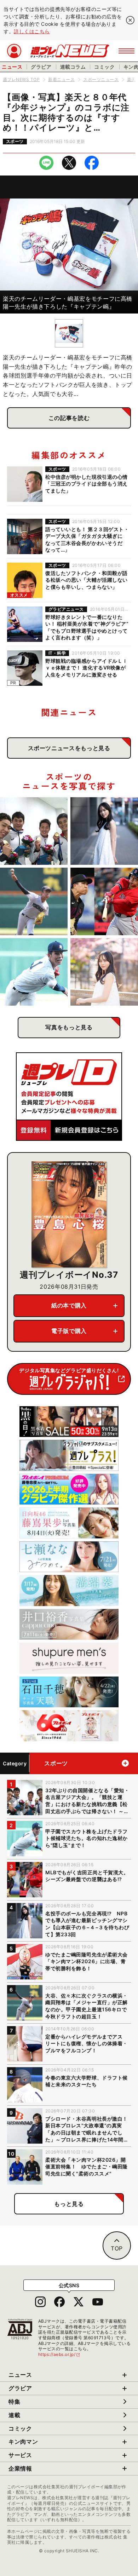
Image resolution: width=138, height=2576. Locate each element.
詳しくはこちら (32, 31)
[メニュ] (126, 51)
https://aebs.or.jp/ (59, 2354)
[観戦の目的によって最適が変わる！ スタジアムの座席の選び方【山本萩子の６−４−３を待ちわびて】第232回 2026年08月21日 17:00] (104, 972)
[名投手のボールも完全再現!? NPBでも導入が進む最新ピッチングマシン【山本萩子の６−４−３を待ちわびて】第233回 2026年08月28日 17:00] (104, 831)
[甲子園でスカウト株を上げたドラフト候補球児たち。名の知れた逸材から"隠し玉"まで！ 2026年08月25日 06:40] (34, 972)
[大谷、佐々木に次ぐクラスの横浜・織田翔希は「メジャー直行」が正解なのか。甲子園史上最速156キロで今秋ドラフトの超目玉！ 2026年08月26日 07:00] (34, 901)
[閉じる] (130, 20)
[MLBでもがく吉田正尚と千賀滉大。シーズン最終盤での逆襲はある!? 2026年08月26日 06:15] (104, 901)
